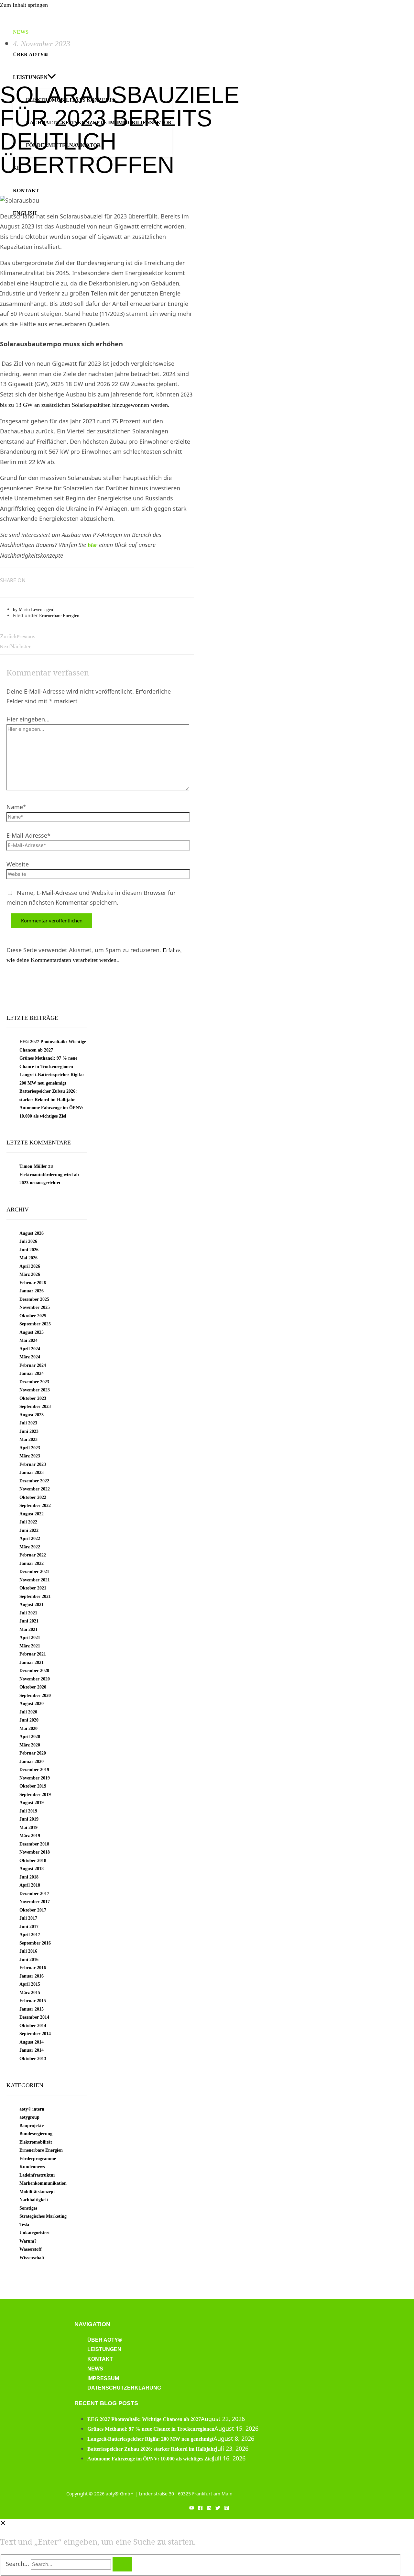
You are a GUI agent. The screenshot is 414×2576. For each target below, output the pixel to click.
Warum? (28, 2241)
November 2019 (35, 1778)
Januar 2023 (32, 1472)
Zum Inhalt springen (24, 5)
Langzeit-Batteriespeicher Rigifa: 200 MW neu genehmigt (150, 2439)
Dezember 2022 (34, 1481)
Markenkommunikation (43, 2183)
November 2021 (35, 1580)
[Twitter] (218, 2508)
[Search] (122, 2564)
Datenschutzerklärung (124, 2388)
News (95, 2369)
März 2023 (30, 1456)
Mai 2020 (28, 1728)
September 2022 (35, 1505)
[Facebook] (200, 2508)
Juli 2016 (28, 1951)
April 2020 (30, 1737)
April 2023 (30, 1448)
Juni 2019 (29, 1819)
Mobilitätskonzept (37, 2192)
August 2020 (32, 1704)
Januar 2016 (32, 1976)
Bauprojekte (32, 2126)
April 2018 (30, 1885)
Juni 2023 (29, 1431)
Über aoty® (105, 2340)
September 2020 (35, 1695)
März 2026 (30, 1274)
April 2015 (30, 1984)
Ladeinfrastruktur (37, 2175)
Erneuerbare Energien (59, 616)
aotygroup (29, 2117)
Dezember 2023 (34, 1382)
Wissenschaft (32, 2258)
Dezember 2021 (34, 1572)
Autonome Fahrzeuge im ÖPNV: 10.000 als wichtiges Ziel (150, 2459)
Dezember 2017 (34, 1894)
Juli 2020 (28, 1712)
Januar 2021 (32, 1662)
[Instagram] (227, 2508)
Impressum (103, 2378)
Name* (16, 807)
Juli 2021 (28, 1613)
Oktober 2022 (33, 1497)
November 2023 (35, 1390)
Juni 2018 (29, 1877)
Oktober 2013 (33, 2059)
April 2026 (30, 1266)
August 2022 (32, 1514)
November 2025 (35, 1307)
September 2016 (35, 1943)
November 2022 (35, 1489)
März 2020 (30, 1745)
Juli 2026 (28, 1241)
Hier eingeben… (28, 719)
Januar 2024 (32, 1373)
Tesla (24, 2225)
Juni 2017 (29, 1927)
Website (18, 864)
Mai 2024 (28, 1340)
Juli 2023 (28, 1423)
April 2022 (30, 1539)
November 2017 (35, 1902)
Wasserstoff (31, 2249)
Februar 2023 (33, 1464)
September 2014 (35, 2034)
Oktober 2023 (33, 1398)
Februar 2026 (33, 1283)
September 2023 (35, 1406)
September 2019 (35, 1795)
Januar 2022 (32, 1563)
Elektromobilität (36, 2142)
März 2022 (30, 1547)
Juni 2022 (29, 1530)
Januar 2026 (32, 1291)
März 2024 (30, 1357)
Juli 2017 (28, 1918)
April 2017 (30, 1935)
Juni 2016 (29, 1960)
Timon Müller (33, 1166)
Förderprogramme (38, 2159)
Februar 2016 (33, 1968)
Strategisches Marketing (43, 2216)
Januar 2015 (32, 2009)
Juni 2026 (29, 1250)
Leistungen (104, 2349)
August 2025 (32, 1332)
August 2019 (32, 1803)
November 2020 (35, 1679)
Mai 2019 (28, 1828)
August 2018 (32, 1869)
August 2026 (32, 1233)
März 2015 (30, 1993)
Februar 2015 (33, 2001)
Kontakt (100, 2359)
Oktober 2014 (33, 2026)
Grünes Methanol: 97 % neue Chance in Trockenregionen (151, 2429)
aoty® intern (32, 2109)
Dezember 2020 (34, 1671)
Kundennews (32, 2167)
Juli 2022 (28, 1522)
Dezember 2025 (34, 1299)
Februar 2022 (33, 1555)
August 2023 (32, 1415)
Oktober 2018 (33, 1861)
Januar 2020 (32, 1762)
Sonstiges (28, 2208)
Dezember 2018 (34, 1844)
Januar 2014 (32, 2050)
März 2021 (30, 1646)
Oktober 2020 (33, 1687)
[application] (52, 77)
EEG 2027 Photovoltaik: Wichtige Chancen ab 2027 (144, 2419)
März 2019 (30, 1836)
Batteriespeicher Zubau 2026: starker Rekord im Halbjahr (152, 2449)
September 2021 (35, 1596)
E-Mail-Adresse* (28, 835)
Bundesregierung (36, 2134)
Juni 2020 (29, 1720)
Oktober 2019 (33, 1786)
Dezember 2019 (34, 1770)
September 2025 (35, 1324)
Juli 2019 (28, 1811)
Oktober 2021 (33, 1588)
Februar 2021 (33, 1654)
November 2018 (35, 1852)
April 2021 (30, 1638)
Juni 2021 (29, 1621)
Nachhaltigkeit (34, 2200)
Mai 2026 (28, 1258)
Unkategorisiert (35, 2233)
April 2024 (30, 1349)
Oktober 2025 (33, 1316)
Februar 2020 (33, 1753)
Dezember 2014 (34, 2017)
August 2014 (32, 2042)
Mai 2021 (28, 1629)
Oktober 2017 (33, 1910)
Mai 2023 (28, 1439)
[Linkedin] (209, 2508)
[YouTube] (192, 2508)
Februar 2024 (33, 1365)
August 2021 (32, 1605)
